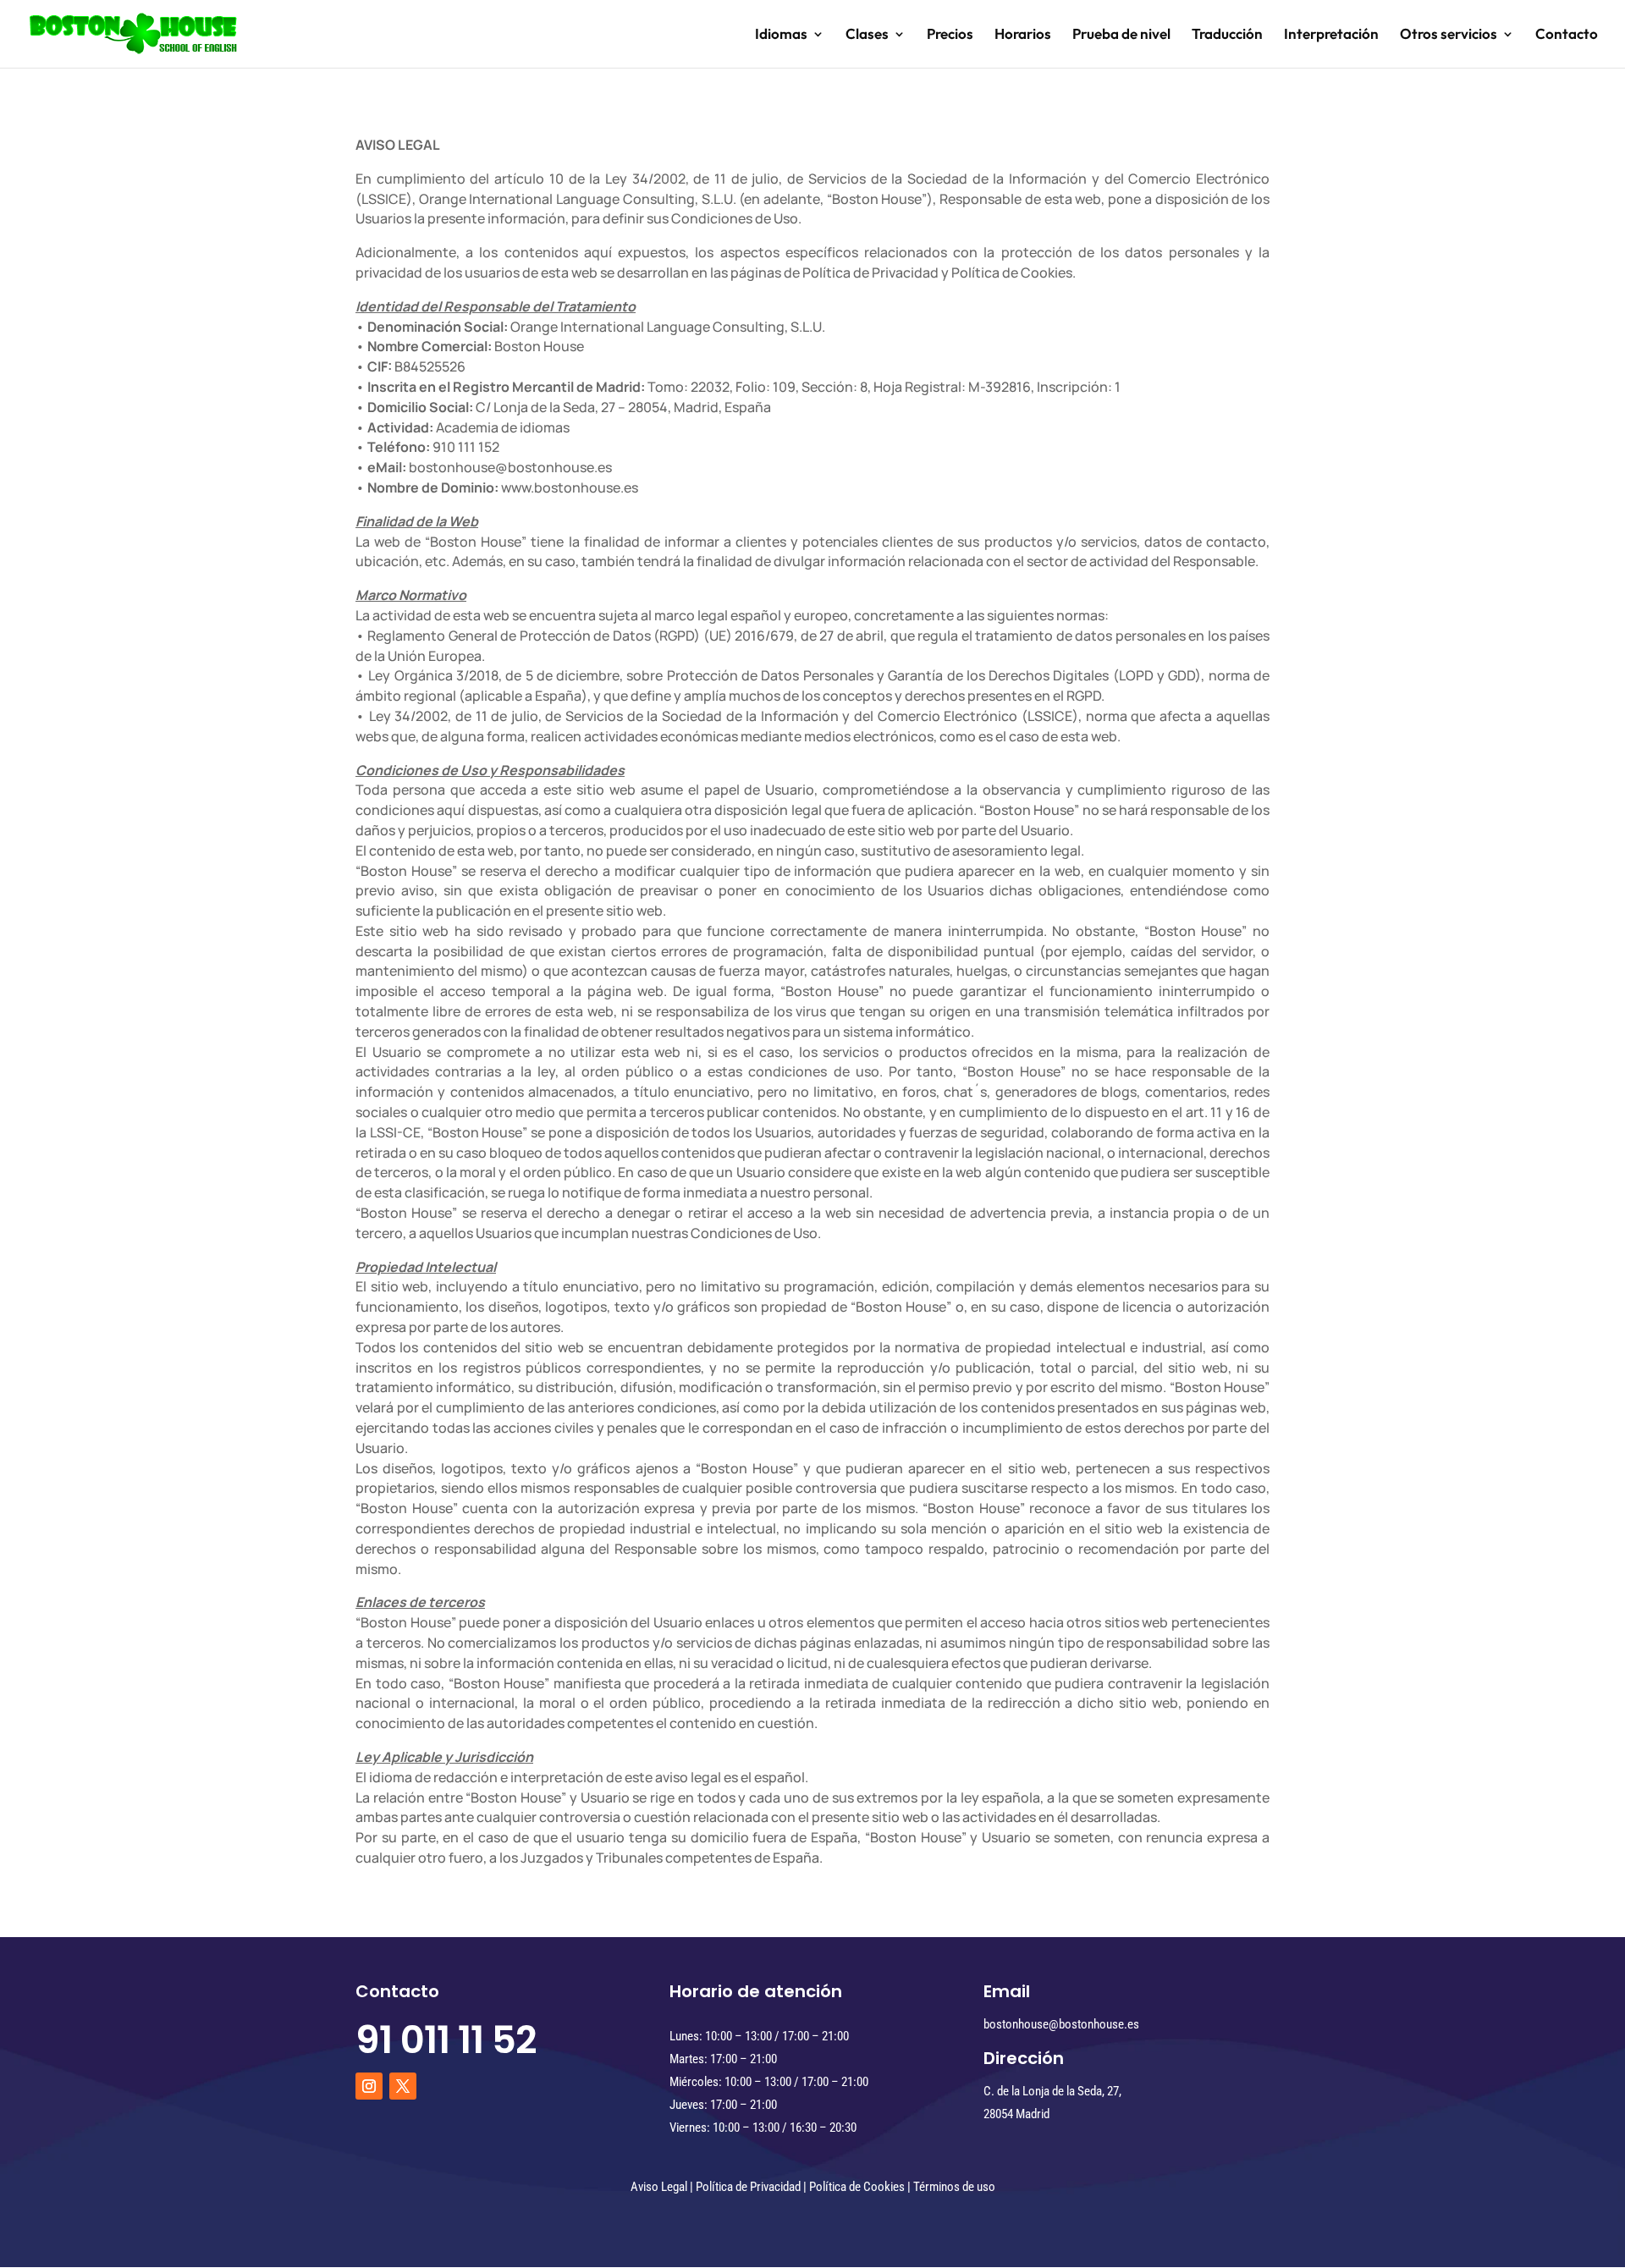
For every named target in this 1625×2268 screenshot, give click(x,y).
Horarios (1023, 35)
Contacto (1567, 35)
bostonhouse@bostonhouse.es (1061, 2024)
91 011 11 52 (446, 2040)
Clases (867, 35)
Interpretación (1331, 35)
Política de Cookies (857, 2187)
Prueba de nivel (1121, 35)
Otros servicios (1449, 35)
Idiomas (781, 35)
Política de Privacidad (748, 2187)
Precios (950, 35)
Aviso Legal (659, 2187)
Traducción (1227, 35)
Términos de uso (954, 2187)
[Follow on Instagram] (369, 2086)
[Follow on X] (403, 2086)
